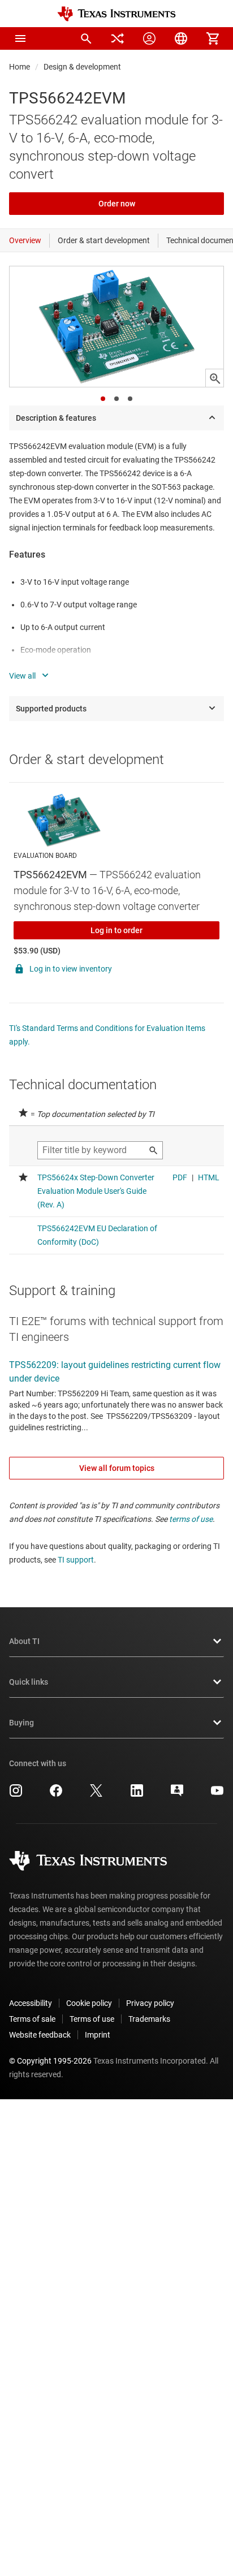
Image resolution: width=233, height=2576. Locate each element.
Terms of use (92, 2019)
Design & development (82, 67)
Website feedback (40, 2035)
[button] (20, 38)
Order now (117, 204)
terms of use (191, 1519)
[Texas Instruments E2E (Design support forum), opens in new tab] (177, 1794)
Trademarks (149, 2019)
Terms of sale (32, 2019)
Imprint (98, 2035)
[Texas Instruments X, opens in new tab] (96, 1794)
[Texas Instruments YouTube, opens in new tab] (217, 1794)
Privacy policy (150, 2003)
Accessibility (31, 2003)
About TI (24, 1641)
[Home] (116, 14)
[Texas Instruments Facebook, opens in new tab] (56, 1794)
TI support (76, 1560)
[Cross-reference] (118, 38)
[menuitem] (86, 38)
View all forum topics (117, 1468)
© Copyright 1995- (50, 2061)
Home (20, 67)
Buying (21, 1723)
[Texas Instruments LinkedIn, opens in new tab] (137, 1794)
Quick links (29, 1682)
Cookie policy (89, 2003)
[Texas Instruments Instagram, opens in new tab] (16, 1794)
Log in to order (116, 930)
